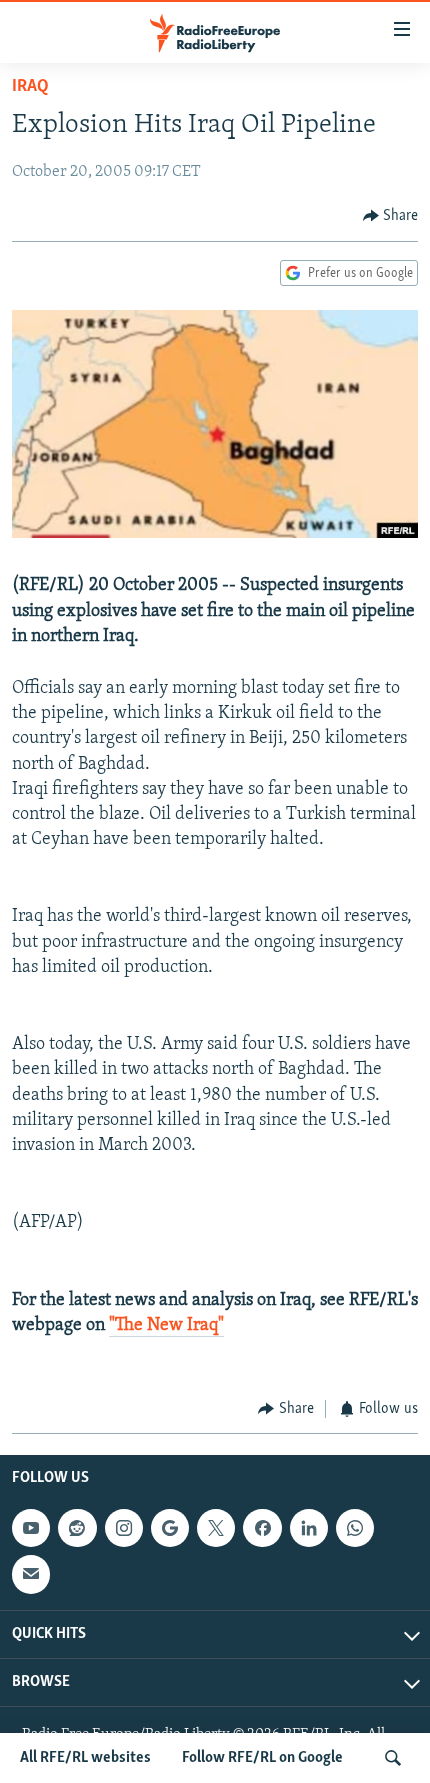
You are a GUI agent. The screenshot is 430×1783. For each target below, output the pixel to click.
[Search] (393, 1758)
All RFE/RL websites (85, 1758)
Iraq (30, 87)
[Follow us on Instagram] (124, 1528)
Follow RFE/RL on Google (262, 1758)
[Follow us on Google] (170, 1528)
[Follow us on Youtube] (31, 1528)
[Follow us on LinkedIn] (309, 1528)
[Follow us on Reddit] (77, 1528)
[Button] (391, 216)
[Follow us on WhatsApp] (355, 1528)
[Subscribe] (31, 1574)
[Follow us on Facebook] (262, 1528)
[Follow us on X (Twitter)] (216, 1528)
